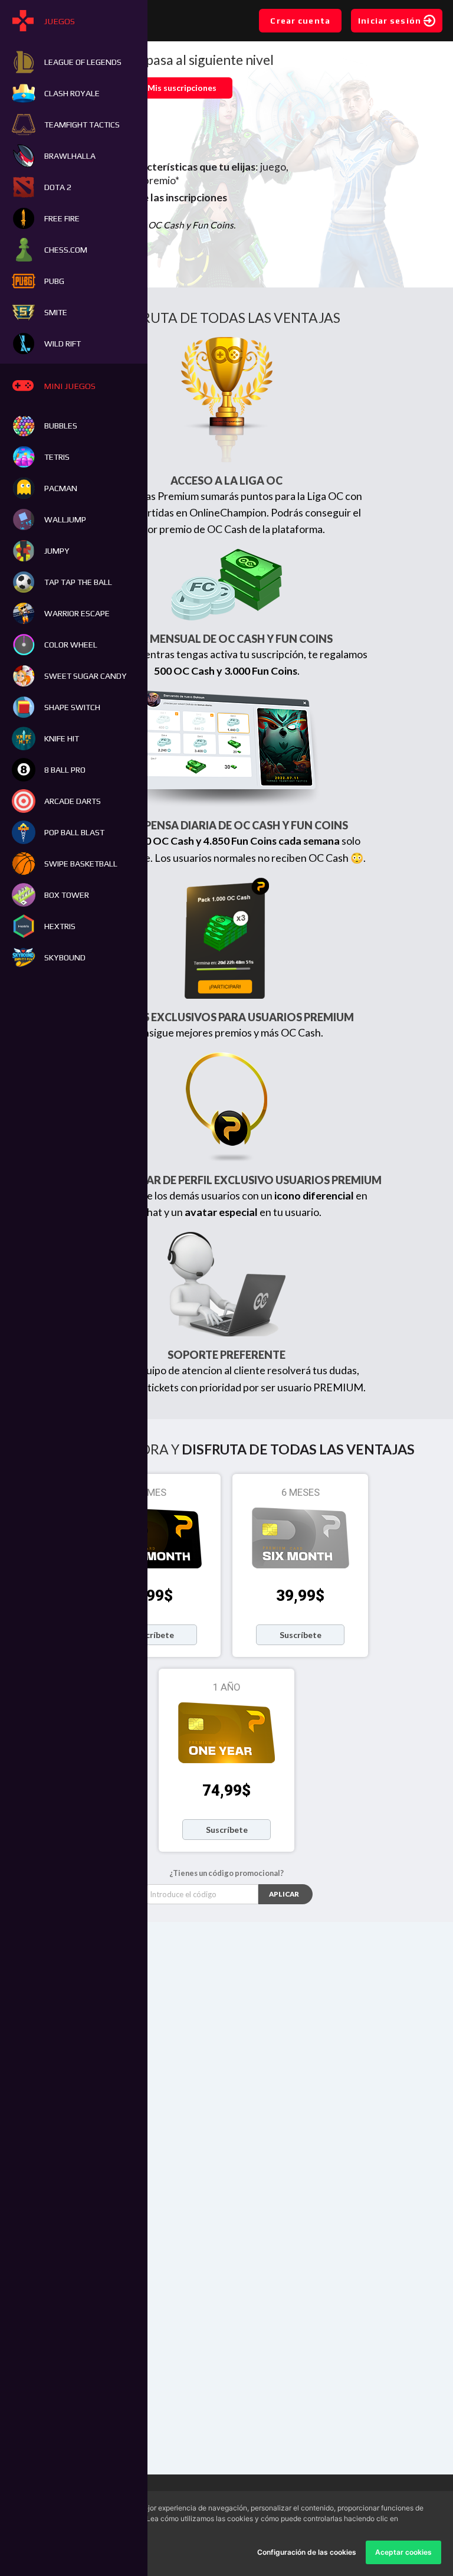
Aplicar (284, 1894)
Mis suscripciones (182, 88)
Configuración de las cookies (307, 2552)
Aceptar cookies (403, 2552)
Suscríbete (153, 1635)
